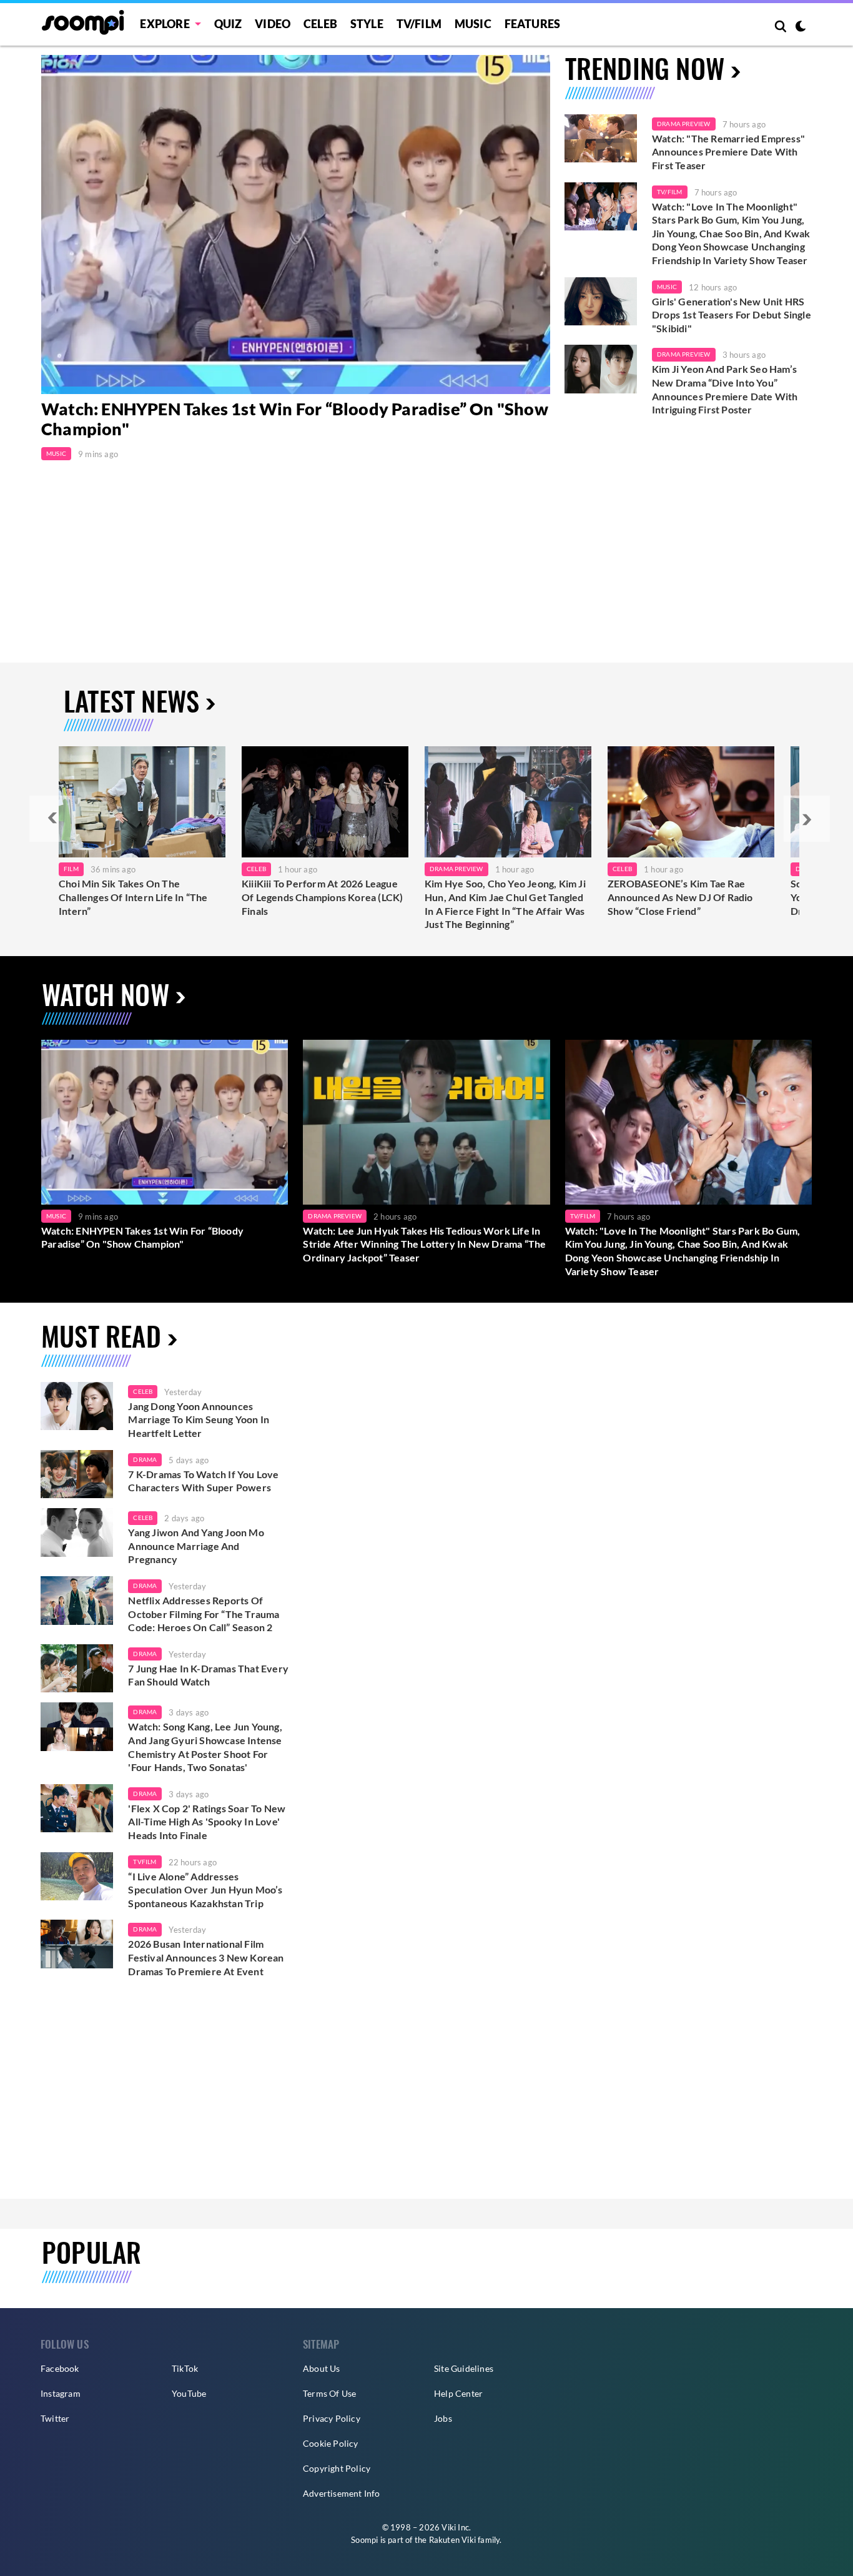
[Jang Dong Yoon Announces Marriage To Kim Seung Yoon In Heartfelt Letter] (77, 1406)
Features (533, 24)
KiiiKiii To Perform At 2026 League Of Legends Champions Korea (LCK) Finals (322, 897)
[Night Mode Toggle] (801, 27)
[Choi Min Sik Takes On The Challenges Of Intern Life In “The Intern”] (142, 802)
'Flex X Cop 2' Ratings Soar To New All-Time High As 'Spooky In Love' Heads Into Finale (207, 1822)
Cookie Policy (331, 2443)
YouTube (189, 2393)
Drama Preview (684, 124)
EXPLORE (165, 24)
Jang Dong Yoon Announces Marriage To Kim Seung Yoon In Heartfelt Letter (199, 1419)
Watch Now (106, 994)
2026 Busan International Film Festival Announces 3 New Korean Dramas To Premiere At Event (206, 1957)
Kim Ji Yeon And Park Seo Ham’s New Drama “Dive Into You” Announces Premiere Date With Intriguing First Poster (725, 389)
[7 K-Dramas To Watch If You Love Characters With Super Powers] (77, 1474)
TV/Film (669, 192)
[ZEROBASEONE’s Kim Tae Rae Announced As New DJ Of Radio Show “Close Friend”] (691, 802)
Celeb (320, 24)
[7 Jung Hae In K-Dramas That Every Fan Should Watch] (77, 1669)
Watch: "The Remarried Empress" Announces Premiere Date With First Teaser (728, 152)
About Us (322, 2368)
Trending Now (645, 68)
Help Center (458, 2393)
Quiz (228, 24)
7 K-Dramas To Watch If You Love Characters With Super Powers (203, 1481)
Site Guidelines (464, 2368)
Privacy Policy (332, 2418)
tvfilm (145, 1862)
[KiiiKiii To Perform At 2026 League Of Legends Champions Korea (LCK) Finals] (325, 802)
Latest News (131, 700)
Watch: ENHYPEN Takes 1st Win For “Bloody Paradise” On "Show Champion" (142, 1237)
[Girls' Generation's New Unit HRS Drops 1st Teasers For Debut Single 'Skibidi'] (601, 302)
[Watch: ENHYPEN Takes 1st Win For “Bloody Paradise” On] (296, 225)
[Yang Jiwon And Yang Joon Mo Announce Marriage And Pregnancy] (77, 1532)
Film (71, 869)
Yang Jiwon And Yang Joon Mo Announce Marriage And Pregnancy (196, 1546)
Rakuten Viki (452, 2540)
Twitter (55, 2418)
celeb (143, 1391)
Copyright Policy (337, 2468)
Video (273, 24)
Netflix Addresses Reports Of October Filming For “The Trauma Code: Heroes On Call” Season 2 (204, 1614)
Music (473, 24)
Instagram (61, 2393)
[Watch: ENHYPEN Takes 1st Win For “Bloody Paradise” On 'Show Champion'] (165, 1122)
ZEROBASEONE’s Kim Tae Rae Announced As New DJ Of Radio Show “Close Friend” (680, 897)
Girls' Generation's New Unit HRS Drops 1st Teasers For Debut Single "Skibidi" (732, 315)
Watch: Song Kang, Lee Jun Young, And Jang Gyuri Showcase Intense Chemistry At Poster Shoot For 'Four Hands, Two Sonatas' (205, 1747)
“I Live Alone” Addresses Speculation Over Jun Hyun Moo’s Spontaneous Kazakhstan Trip (205, 1890)
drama (145, 1459)
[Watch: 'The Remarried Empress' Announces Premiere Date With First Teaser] (601, 139)
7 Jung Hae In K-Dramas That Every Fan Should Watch (208, 1675)
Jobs (443, 2418)
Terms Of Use (329, 2393)
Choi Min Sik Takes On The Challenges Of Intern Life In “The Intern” (133, 897)
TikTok (185, 2368)
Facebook (60, 2368)
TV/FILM (419, 24)
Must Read (101, 1335)
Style (367, 24)
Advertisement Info (342, 2493)
